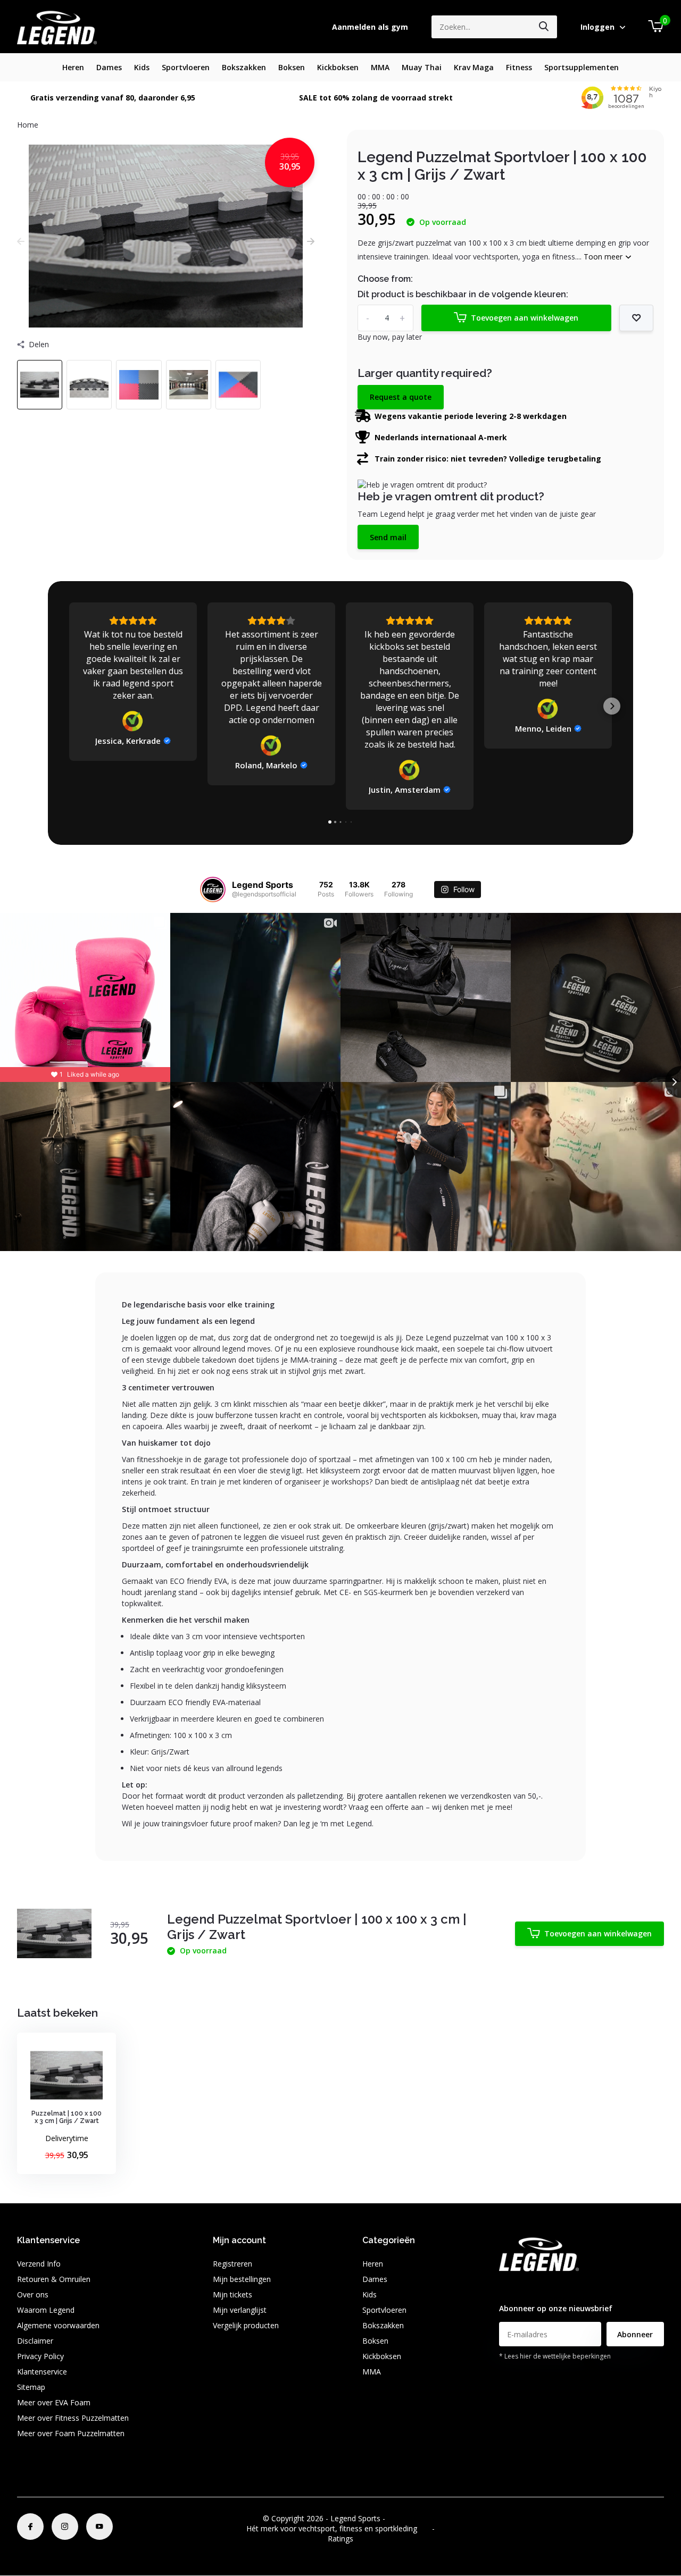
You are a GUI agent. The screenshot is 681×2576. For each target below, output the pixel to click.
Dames (109, 67)
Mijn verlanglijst (240, 2310)
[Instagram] (65, 2527)
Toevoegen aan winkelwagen (525, 318)
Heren (73, 67)
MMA (380, 67)
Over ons (33, 2294)
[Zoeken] (544, 27)
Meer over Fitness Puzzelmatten (73, 2418)
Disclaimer (35, 2341)
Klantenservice (42, 2372)
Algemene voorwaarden (58, 2325)
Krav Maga (474, 67)
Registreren (232, 2264)
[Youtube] (99, 2527)
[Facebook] (30, 2527)
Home (28, 125)
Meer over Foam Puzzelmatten (71, 2433)
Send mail (388, 537)
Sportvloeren (186, 67)
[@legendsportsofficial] (213, 890)
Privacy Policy (40, 2356)
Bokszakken (244, 67)
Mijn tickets (232, 2294)
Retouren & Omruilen (54, 2279)
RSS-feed (403, 2518)
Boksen (292, 67)
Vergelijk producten (246, 2325)
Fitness (519, 67)
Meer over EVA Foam (54, 2402)
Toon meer (604, 257)
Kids (142, 67)
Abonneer (635, 2334)
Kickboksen (338, 67)
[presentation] (21, 241)
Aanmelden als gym (370, 27)
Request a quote (401, 397)
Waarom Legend (46, 2310)
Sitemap (31, 2387)
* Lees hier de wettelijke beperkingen (555, 2356)
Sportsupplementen (582, 67)
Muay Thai (422, 67)
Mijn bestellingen (242, 2279)
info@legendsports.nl (535, 2287)
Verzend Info (39, 2264)
